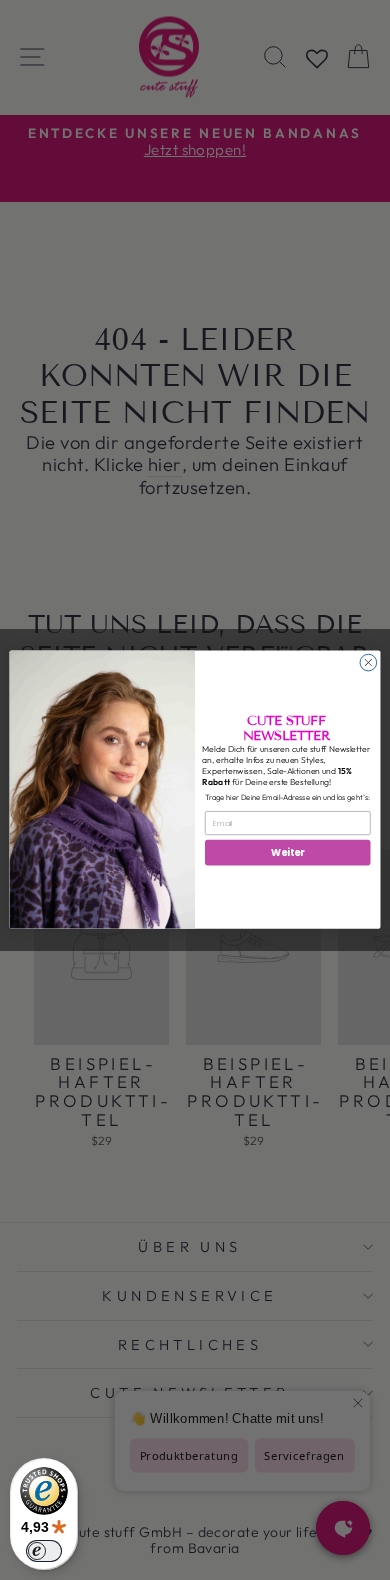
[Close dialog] (368, 663)
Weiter (287, 852)
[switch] (44, 1551)
